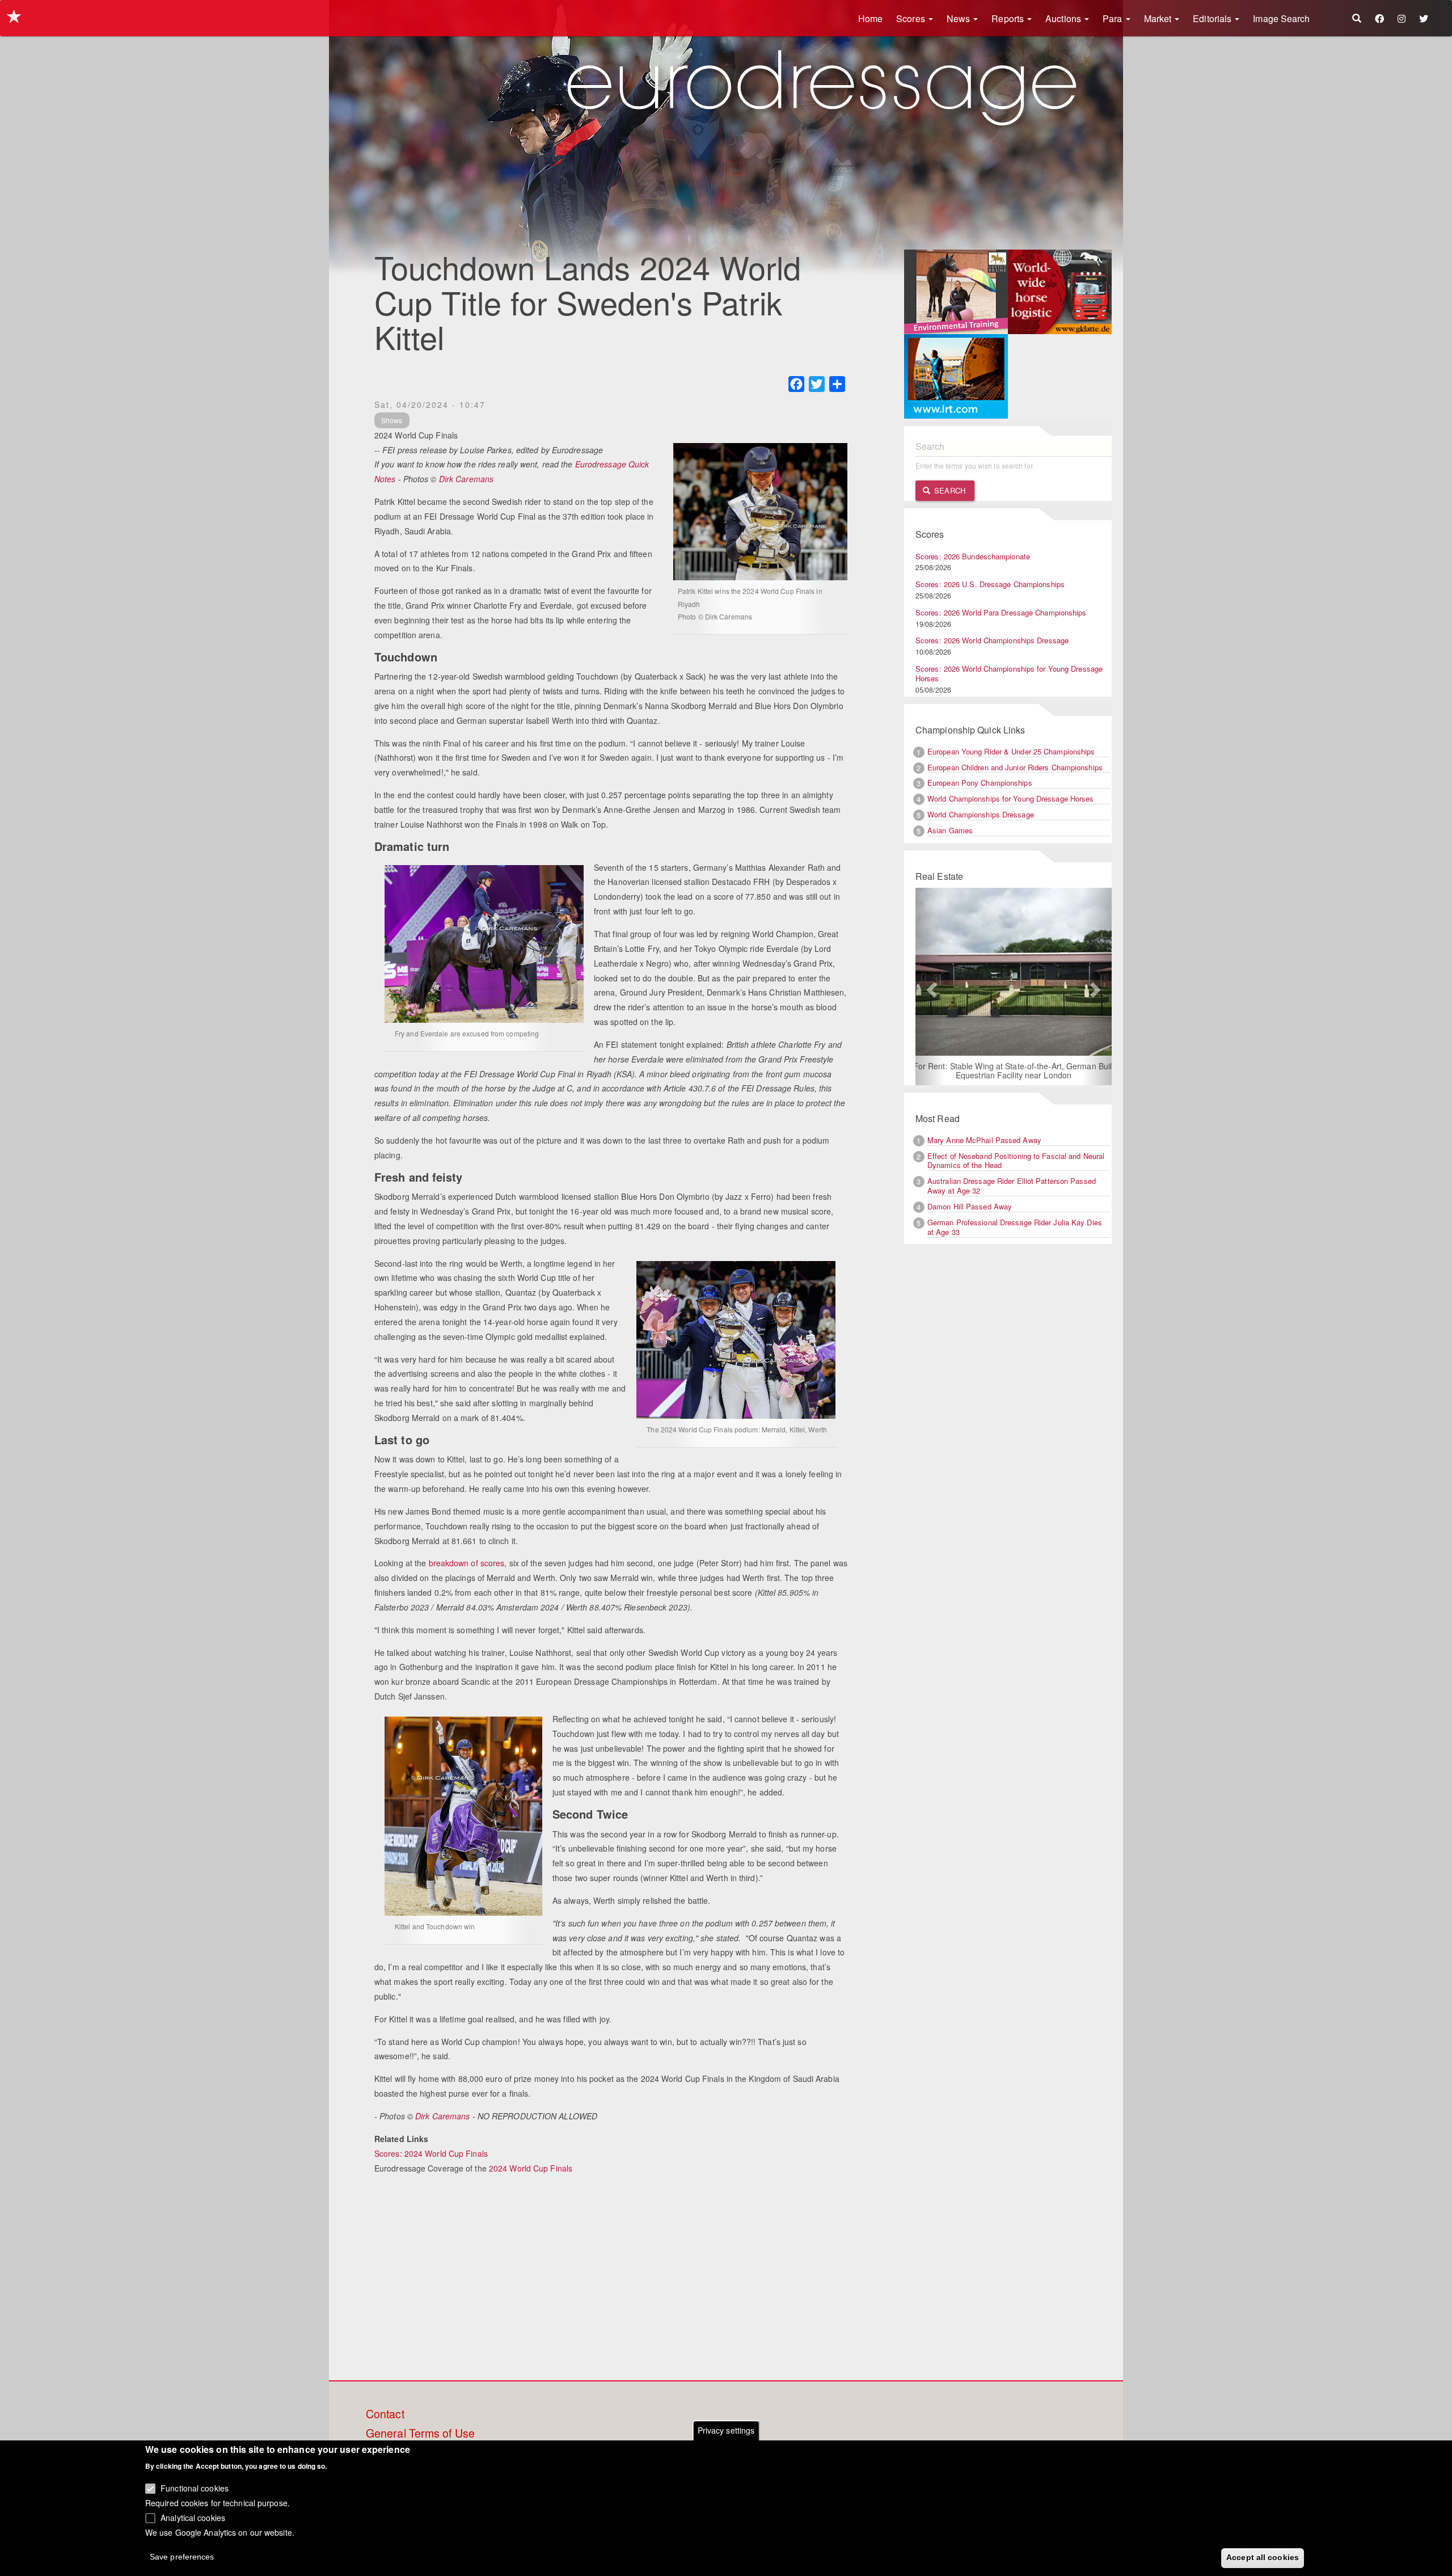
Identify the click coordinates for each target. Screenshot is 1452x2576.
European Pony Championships (980, 783)
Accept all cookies (1263, 2557)
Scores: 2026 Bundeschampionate (973, 556)
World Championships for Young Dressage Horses (1011, 798)
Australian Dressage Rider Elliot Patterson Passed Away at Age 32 (1012, 1187)
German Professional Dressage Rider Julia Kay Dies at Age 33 (1015, 1228)
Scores (912, 18)
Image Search (1281, 18)
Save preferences (182, 2557)
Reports (1009, 18)
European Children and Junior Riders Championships (1015, 767)
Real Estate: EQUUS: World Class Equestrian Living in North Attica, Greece (1013, 1071)
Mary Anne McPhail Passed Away (984, 1141)
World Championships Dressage (981, 814)
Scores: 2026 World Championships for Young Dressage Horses (1009, 673)
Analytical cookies (193, 2517)
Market (1159, 18)
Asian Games (950, 830)
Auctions (1064, 18)
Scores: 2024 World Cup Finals (431, 2153)
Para (1114, 18)
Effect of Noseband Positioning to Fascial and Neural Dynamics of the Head (1016, 1161)
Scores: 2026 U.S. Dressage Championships (990, 584)
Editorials (1213, 18)
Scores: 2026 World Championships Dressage (992, 640)
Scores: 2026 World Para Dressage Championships (1001, 612)
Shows (392, 420)
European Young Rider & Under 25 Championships (1011, 751)
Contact (385, 2414)
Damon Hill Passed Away (970, 1207)
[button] (930, 987)
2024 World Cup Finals (531, 2168)
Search (949, 490)
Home (870, 18)
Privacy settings (726, 2430)
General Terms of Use (420, 2434)
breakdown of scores (467, 1563)
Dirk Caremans (466, 479)
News (960, 18)
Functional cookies (195, 2488)
